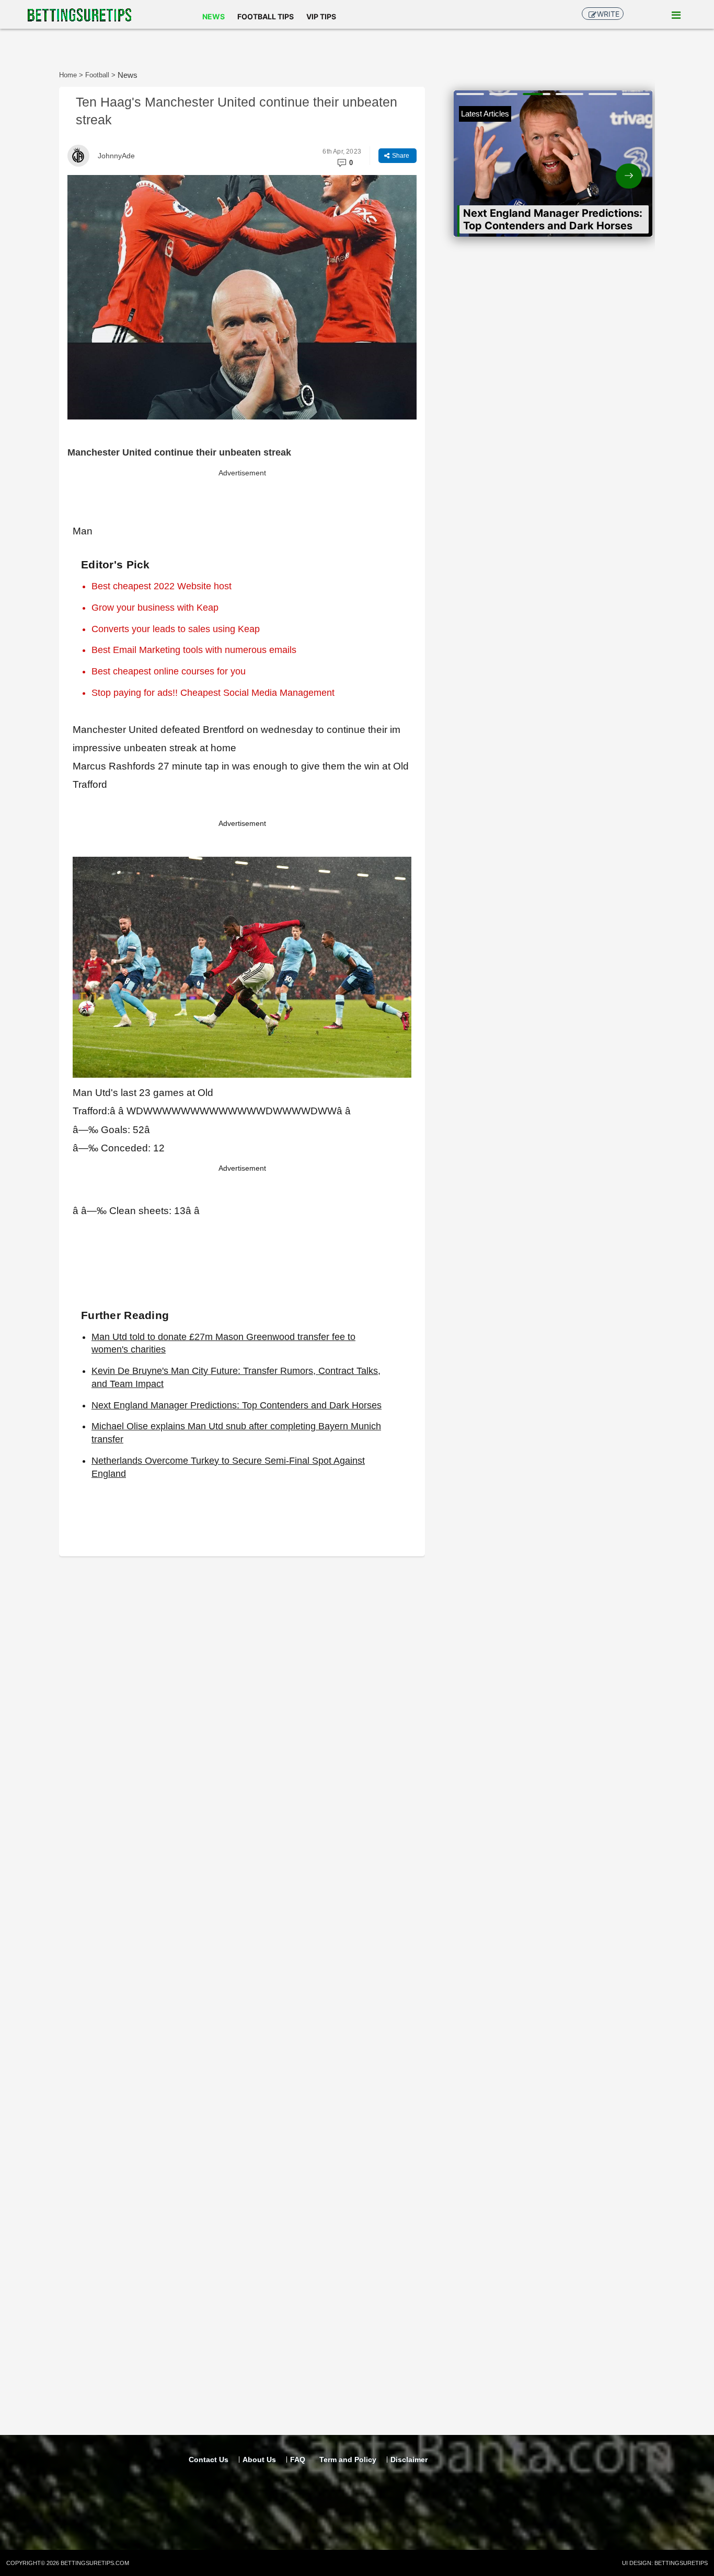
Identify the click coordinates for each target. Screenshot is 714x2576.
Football (97, 75)
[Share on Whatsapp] (354, 135)
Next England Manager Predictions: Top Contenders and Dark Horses (237, 1405)
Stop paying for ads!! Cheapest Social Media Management (213, 693)
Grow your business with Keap (155, 608)
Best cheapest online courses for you (169, 671)
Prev (504, 167)
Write (608, 14)
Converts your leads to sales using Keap (176, 629)
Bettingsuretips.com (95, 2563)
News (214, 16)
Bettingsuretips (681, 2563)
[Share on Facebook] (378, 135)
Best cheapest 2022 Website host (162, 586)
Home (68, 75)
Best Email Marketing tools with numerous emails (194, 650)
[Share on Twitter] (402, 135)
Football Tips (266, 16)
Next (603, 167)
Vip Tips (321, 16)
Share (400, 156)
